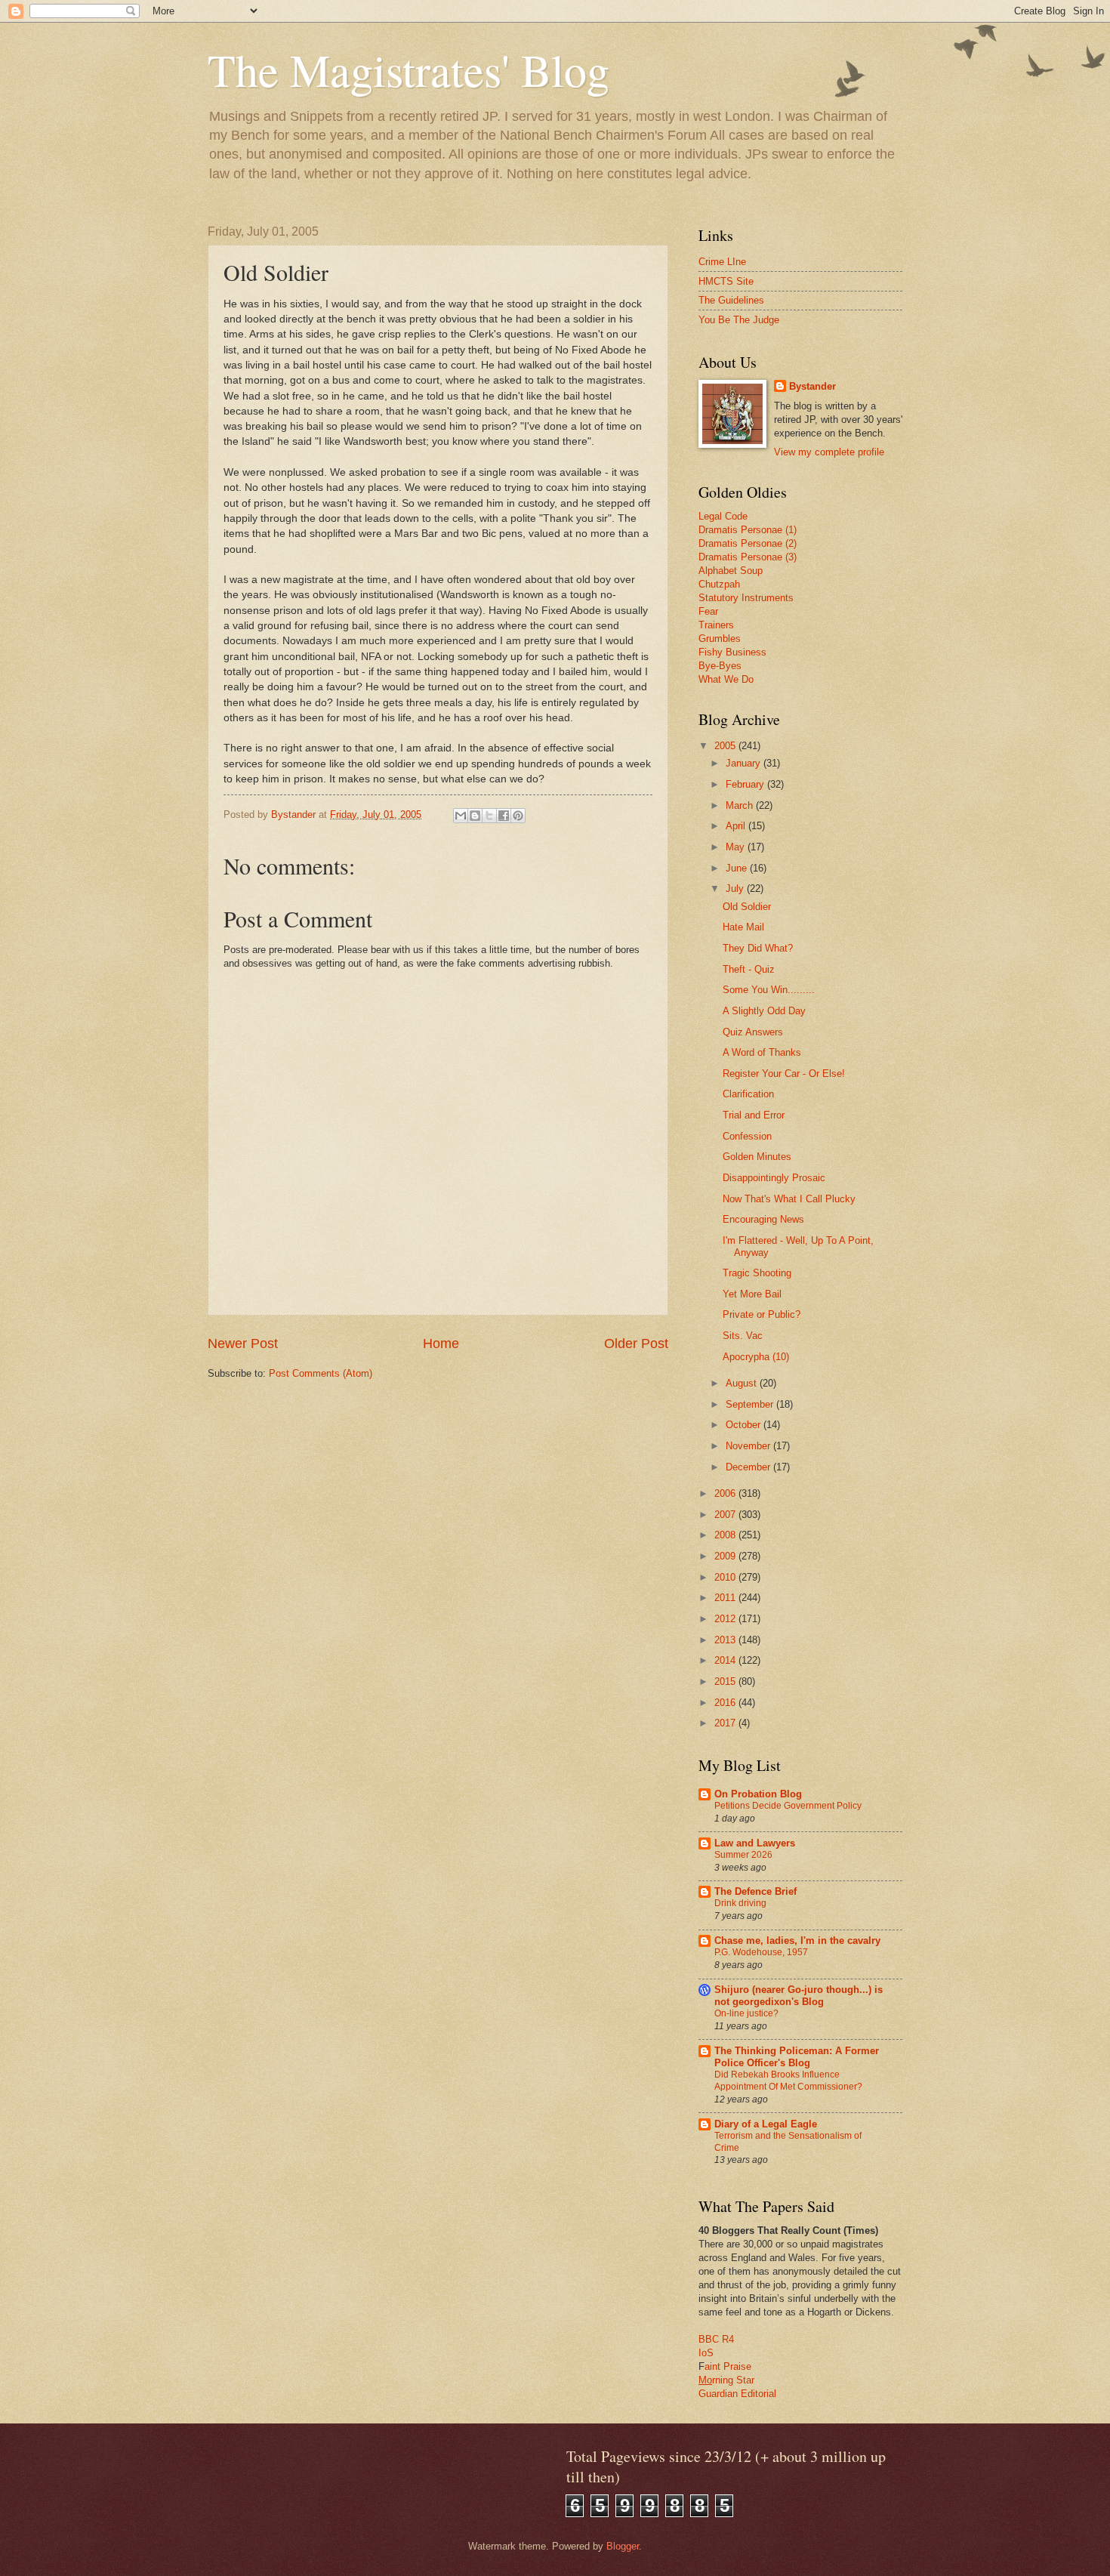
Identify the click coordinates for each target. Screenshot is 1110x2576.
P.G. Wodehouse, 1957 (761, 1952)
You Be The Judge (739, 320)
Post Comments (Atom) (321, 1373)
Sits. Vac (743, 1336)
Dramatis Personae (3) (748, 557)
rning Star (733, 2380)
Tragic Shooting (757, 1273)
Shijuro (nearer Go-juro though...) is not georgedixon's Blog (799, 1996)
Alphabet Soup (731, 571)
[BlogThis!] (475, 816)
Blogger (623, 2546)
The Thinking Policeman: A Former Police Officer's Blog (797, 2057)
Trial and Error (754, 1115)
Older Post (636, 1344)
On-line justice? (746, 2013)
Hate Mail (743, 927)
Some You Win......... (769, 990)
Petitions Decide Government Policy (788, 1806)
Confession (747, 1136)
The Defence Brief (755, 1891)
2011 (726, 1598)
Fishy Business (732, 652)
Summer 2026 (743, 1855)
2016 (726, 1703)
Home (441, 1344)
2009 (726, 1556)
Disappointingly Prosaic (774, 1178)
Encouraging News (763, 1219)
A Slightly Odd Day (764, 1011)
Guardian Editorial (737, 2394)
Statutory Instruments (746, 598)
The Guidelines (731, 300)
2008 (726, 1535)
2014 (726, 1660)
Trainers (716, 625)
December (749, 1467)
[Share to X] (489, 816)
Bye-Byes (720, 666)
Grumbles (720, 639)
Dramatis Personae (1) (748, 530)
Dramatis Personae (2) (748, 543)
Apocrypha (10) (756, 1357)
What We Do (726, 679)
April (737, 826)
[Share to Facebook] (504, 816)
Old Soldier (747, 907)
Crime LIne (722, 262)
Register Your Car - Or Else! (784, 1074)
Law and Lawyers (755, 1843)
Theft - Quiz (749, 969)
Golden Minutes (757, 1157)
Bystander (812, 386)
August (743, 1383)
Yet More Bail (752, 1294)
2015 (726, 1681)
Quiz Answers (753, 1032)
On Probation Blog (758, 1794)
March (741, 805)
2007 (726, 1515)
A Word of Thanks (762, 1052)
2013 (726, 1640)
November (749, 1446)
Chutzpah (719, 584)
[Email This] (461, 816)
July (736, 888)
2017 (726, 1723)
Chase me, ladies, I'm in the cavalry (797, 1940)
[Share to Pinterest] (518, 816)
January (745, 763)
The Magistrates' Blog (409, 69)
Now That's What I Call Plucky (789, 1199)
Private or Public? (762, 1314)
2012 (726, 1619)
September (751, 1404)
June (738, 868)
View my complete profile (829, 452)
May (737, 847)
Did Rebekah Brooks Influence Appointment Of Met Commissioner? (788, 2081)
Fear (708, 611)
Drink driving (740, 1903)
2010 (726, 1577)
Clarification (748, 1094)
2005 (726, 746)
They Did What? (758, 948)
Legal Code (723, 516)
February (746, 784)
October (745, 1425)
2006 (726, 1493)
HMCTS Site (726, 281)
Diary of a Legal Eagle (766, 2124)
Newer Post (243, 1344)
